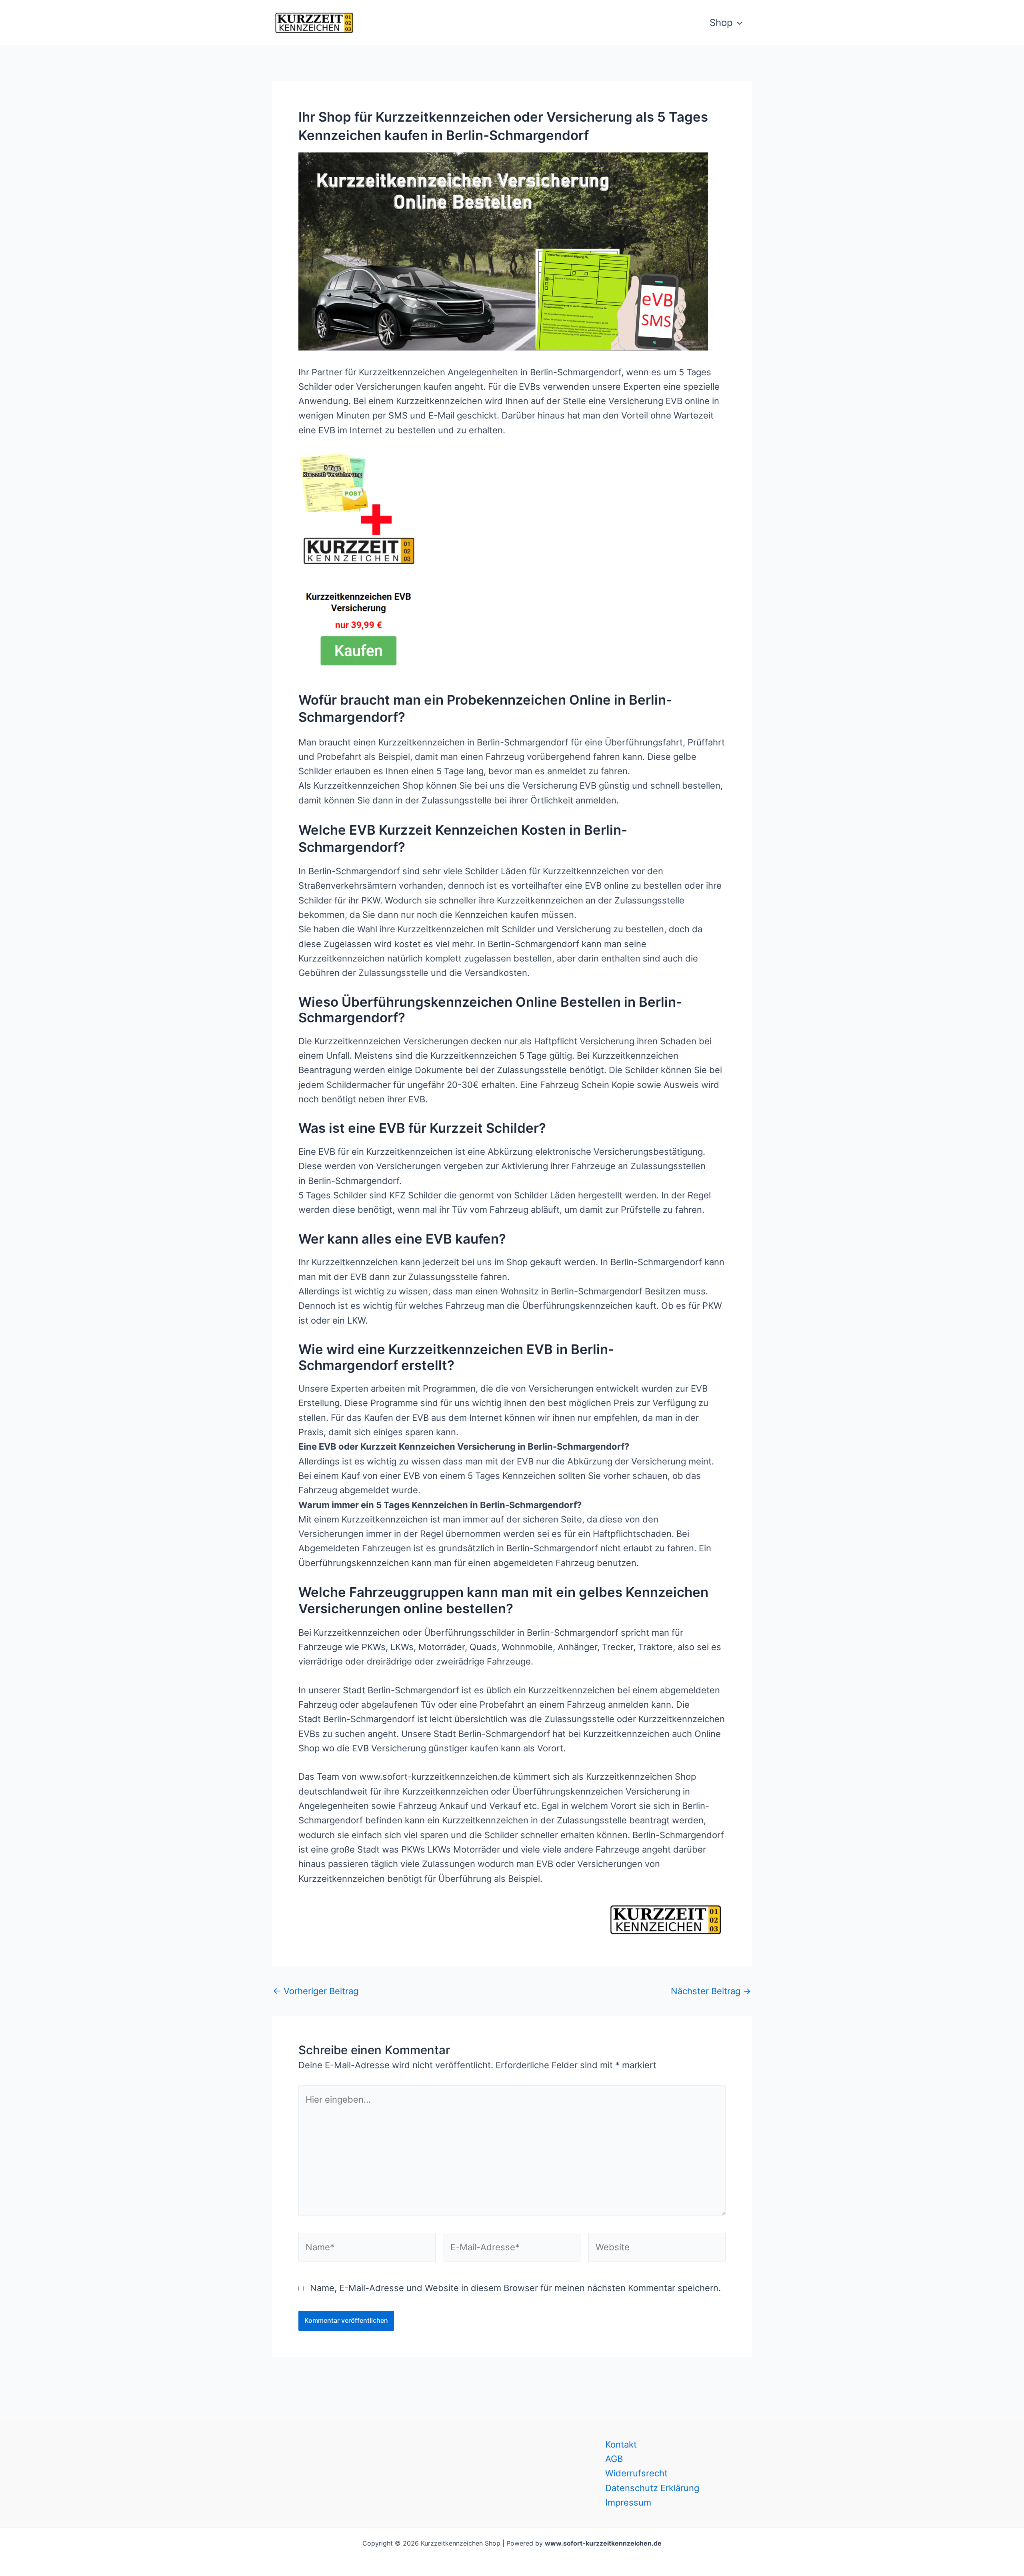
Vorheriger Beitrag (316, 1991)
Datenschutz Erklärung (652, 2488)
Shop (721, 23)
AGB (614, 2459)
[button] (738, 23)
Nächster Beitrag (711, 1991)
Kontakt (621, 2444)
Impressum (628, 2502)
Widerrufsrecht (636, 2473)
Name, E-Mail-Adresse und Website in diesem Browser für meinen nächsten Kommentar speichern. (515, 2288)
